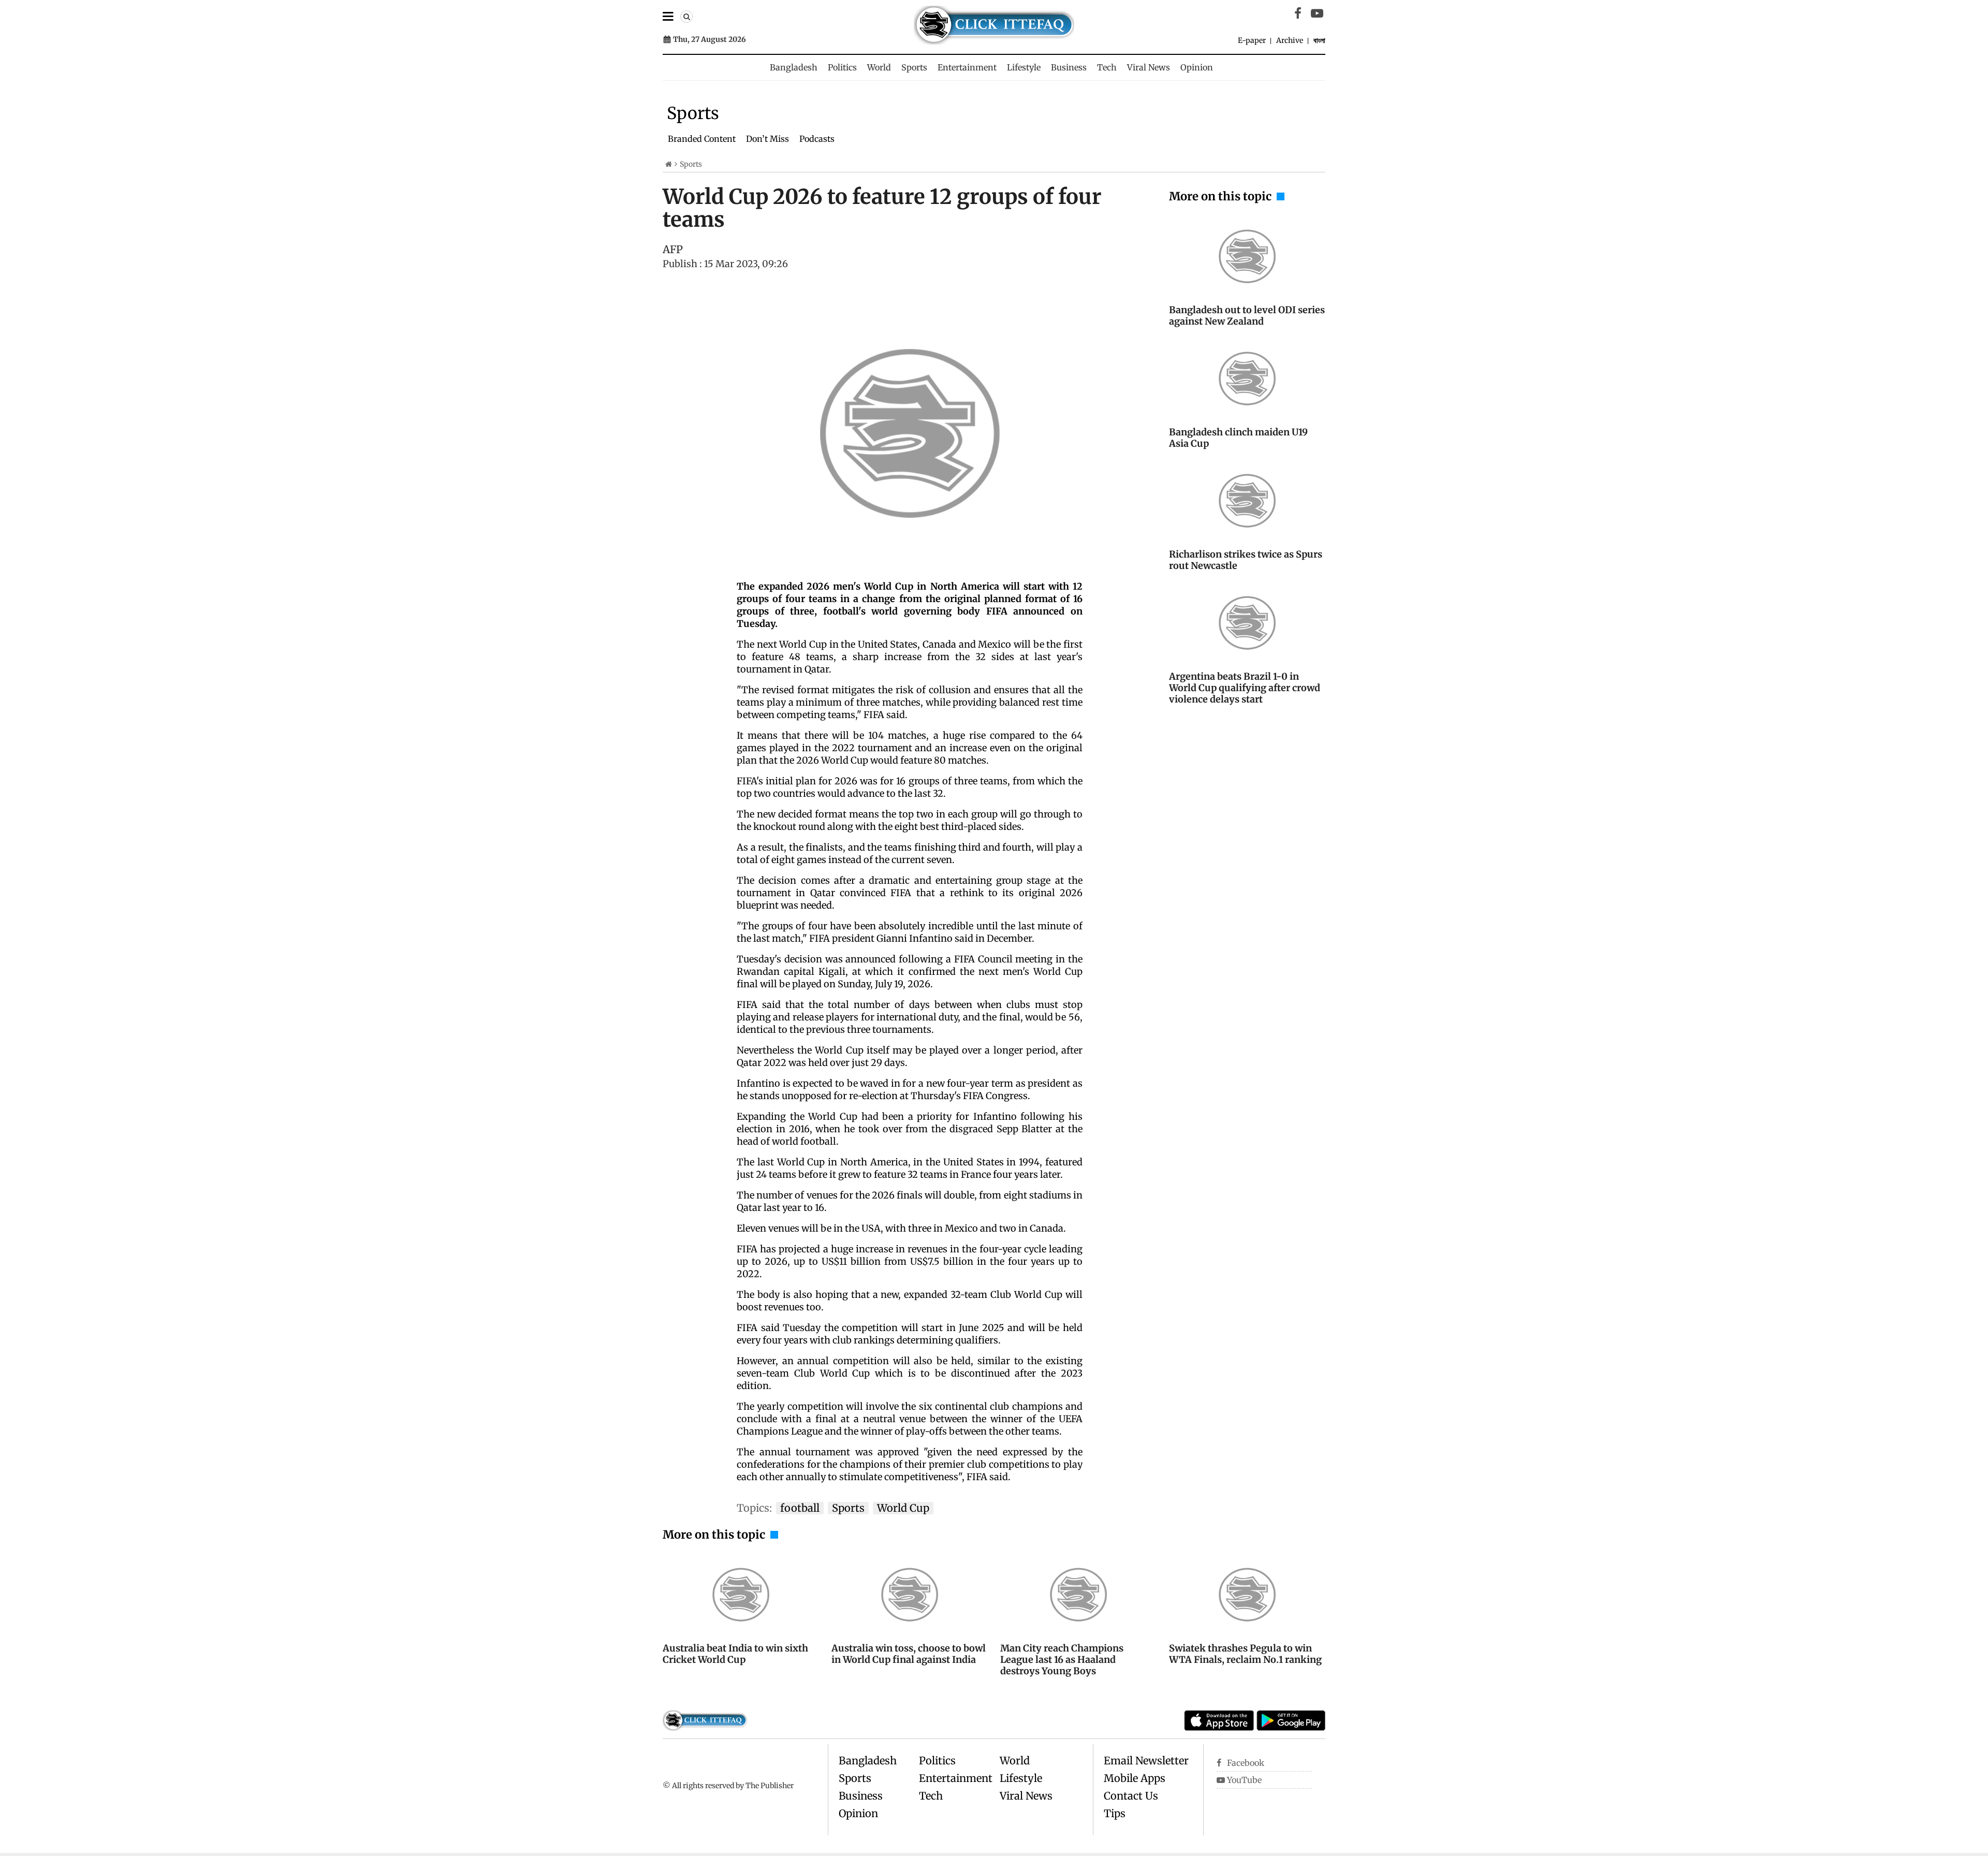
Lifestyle (1024, 67)
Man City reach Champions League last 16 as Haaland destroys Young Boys (1062, 1660)
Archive (1290, 40)
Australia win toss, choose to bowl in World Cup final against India (909, 1654)
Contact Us (1131, 1796)
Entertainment (967, 67)
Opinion (1197, 67)
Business (1069, 67)
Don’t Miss (768, 139)
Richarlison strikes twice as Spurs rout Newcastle (1246, 560)
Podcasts (817, 139)
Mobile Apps (1135, 1778)
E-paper (1252, 40)
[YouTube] (1317, 13)
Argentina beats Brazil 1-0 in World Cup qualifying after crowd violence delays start (1245, 688)
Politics (842, 67)
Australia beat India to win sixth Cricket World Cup (735, 1654)
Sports (914, 67)
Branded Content (702, 139)
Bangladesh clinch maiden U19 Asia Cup (1238, 438)
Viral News (1149, 67)
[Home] (669, 164)
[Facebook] (1298, 13)
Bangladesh (794, 67)
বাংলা (1319, 40)
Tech (1107, 67)
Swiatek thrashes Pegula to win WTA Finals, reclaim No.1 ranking (1245, 1654)
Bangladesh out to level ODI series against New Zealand (1247, 316)
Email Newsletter (1146, 1760)
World (879, 67)
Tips (1115, 1813)
